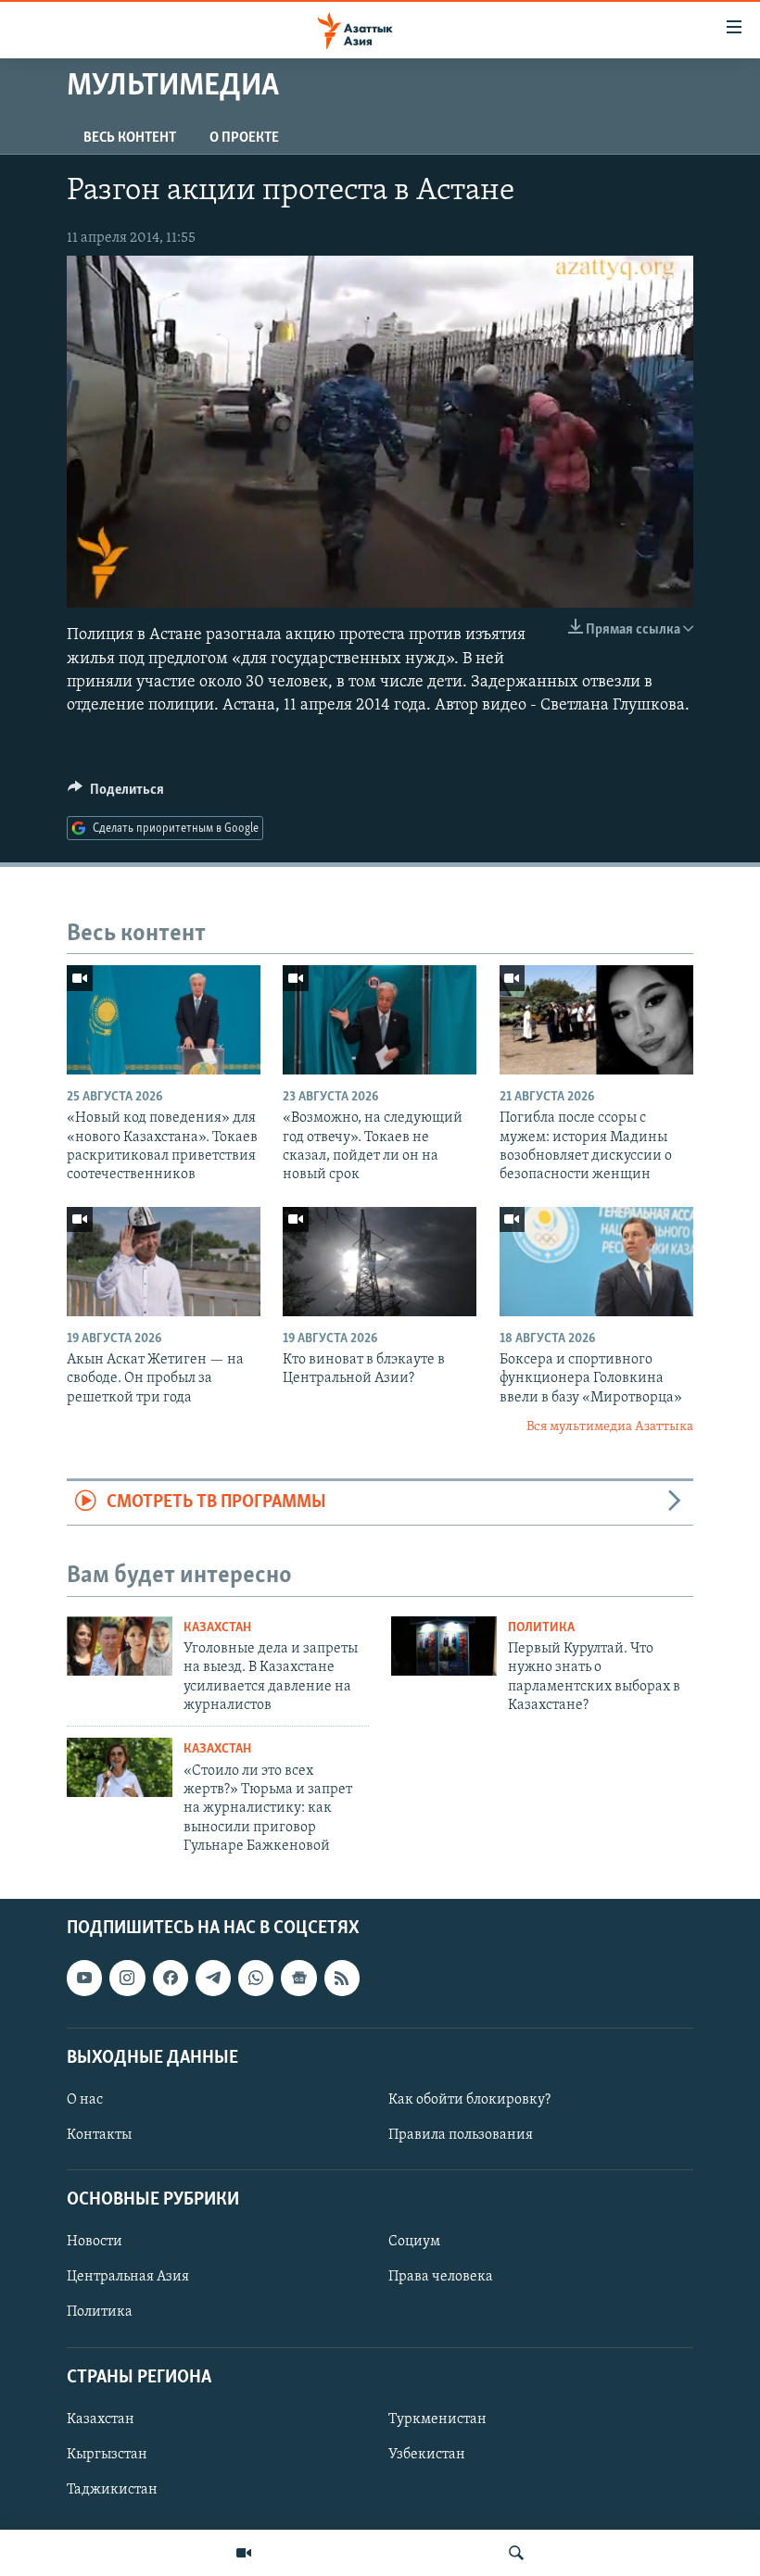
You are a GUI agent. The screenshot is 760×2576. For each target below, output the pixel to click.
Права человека (441, 2277)
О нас (85, 2100)
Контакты (99, 2135)
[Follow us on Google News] (298, 1978)
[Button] (116, 794)
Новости (95, 2242)
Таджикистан (112, 2490)
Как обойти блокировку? (469, 2100)
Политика (541, 1628)
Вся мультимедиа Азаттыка (610, 1427)
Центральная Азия (128, 2277)
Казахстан (217, 1628)
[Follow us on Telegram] (213, 1978)
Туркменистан (437, 2419)
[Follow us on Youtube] (84, 1978)
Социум (414, 2242)
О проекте (244, 138)
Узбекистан (427, 2454)
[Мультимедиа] (244, 2553)
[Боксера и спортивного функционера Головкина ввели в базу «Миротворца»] (596, 1262)
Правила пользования (461, 2135)
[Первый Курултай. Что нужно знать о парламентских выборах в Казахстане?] (444, 1646)
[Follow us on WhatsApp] (256, 1978)
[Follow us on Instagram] (127, 1978)
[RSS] (342, 1978)
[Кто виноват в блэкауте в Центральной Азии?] (380, 1262)
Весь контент (130, 138)
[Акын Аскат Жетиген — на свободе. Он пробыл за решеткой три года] (164, 1262)
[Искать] (516, 2553)
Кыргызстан (107, 2454)
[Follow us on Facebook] (171, 1978)
